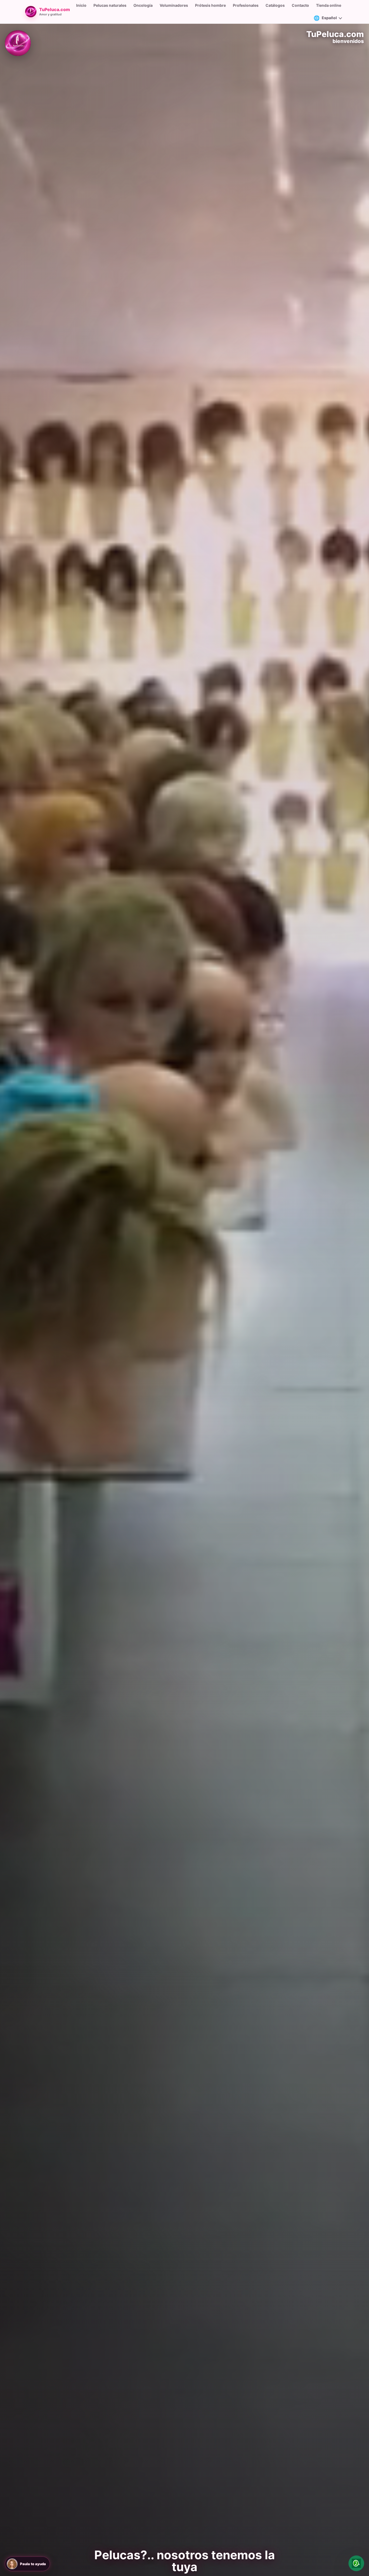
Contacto (300, 5)
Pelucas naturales (110, 5)
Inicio (81, 5)
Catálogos (275, 5)
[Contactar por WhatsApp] (356, 2563)
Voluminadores (174, 5)
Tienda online (329, 5)
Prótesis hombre (210, 5)
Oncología (143, 5)
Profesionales (246, 5)
